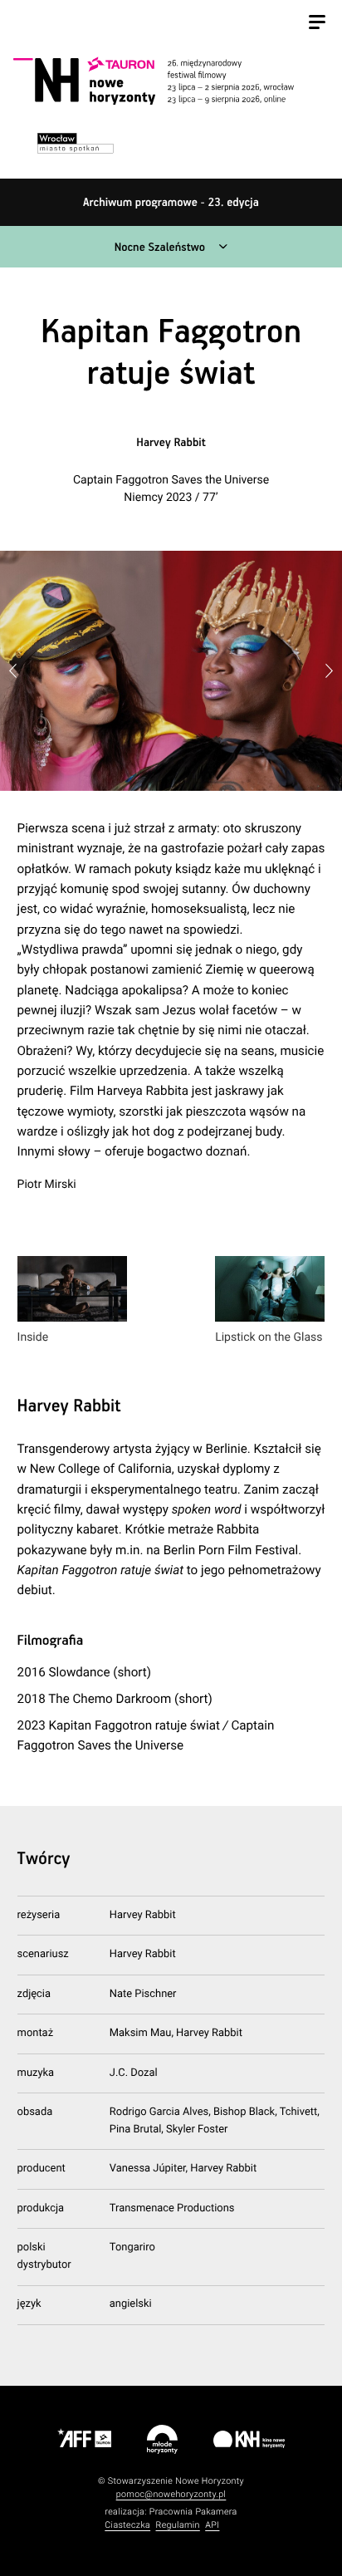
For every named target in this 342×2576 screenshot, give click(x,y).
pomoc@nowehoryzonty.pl (171, 2494)
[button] (329, 671)
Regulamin (178, 2525)
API (212, 2525)
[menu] (317, 24)
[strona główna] (169, 81)
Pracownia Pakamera (193, 2512)
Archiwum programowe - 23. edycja (171, 203)
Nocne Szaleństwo (160, 248)
